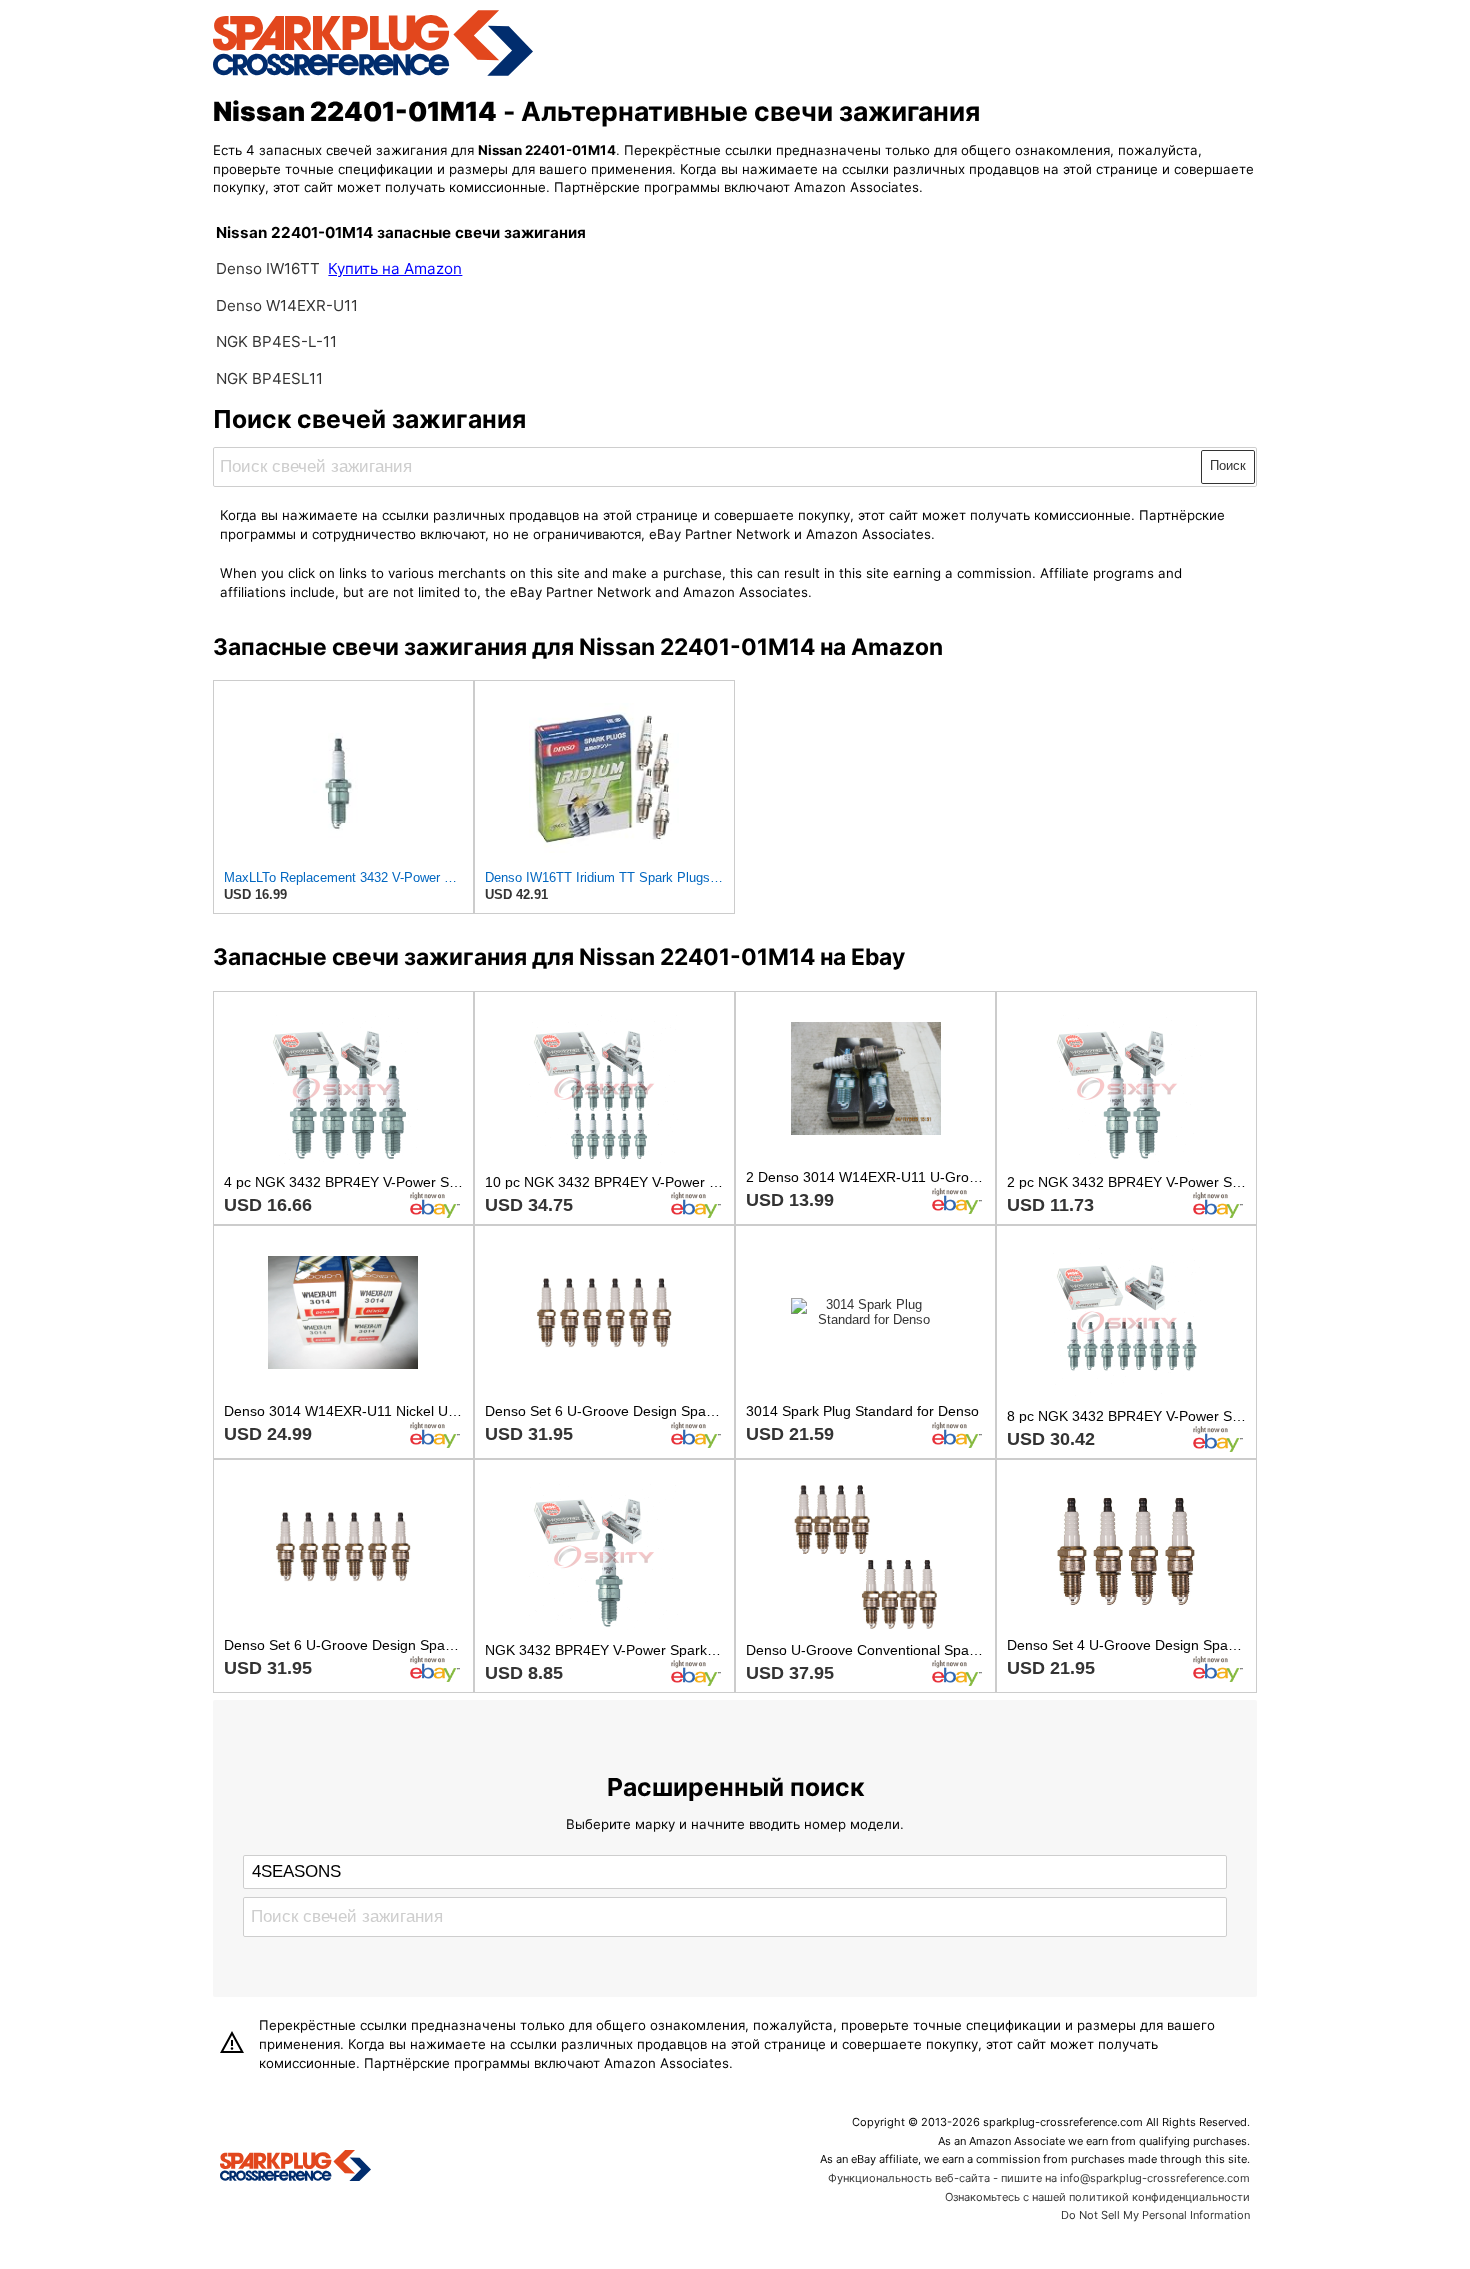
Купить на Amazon (395, 268)
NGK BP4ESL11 (269, 378)
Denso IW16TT (268, 268)
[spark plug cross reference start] (373, 73)
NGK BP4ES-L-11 (276, 341)
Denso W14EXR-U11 (287, 305)
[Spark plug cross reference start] (295, 2168)
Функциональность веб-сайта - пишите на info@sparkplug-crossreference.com (1039, 2178)
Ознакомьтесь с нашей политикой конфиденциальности (1097, 2197)
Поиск (1228, 465)
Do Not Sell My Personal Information (1155, 2215)
